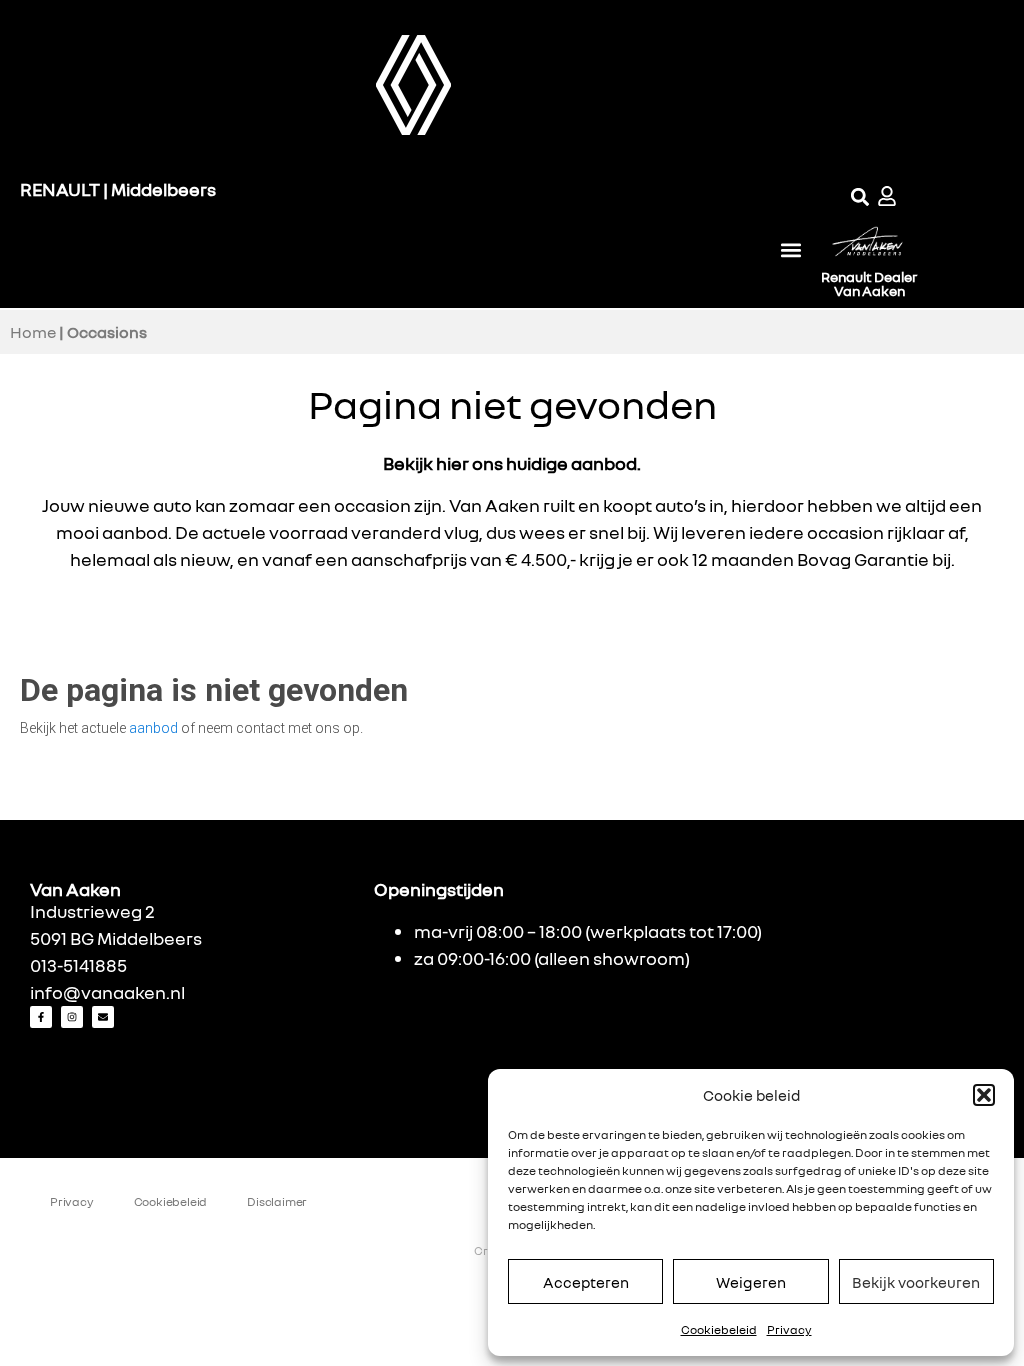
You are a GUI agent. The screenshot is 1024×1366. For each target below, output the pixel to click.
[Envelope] (103, 1017)
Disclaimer (277, 1201)
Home (33, 332)
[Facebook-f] (41, 1017)
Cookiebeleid (719, 1329)
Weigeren (751, 1282)
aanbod (153, 728)
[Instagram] (72, 1017)
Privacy (789, 1329)
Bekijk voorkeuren (916, 1282)
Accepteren (586, 1282)
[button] (984, 1095)
